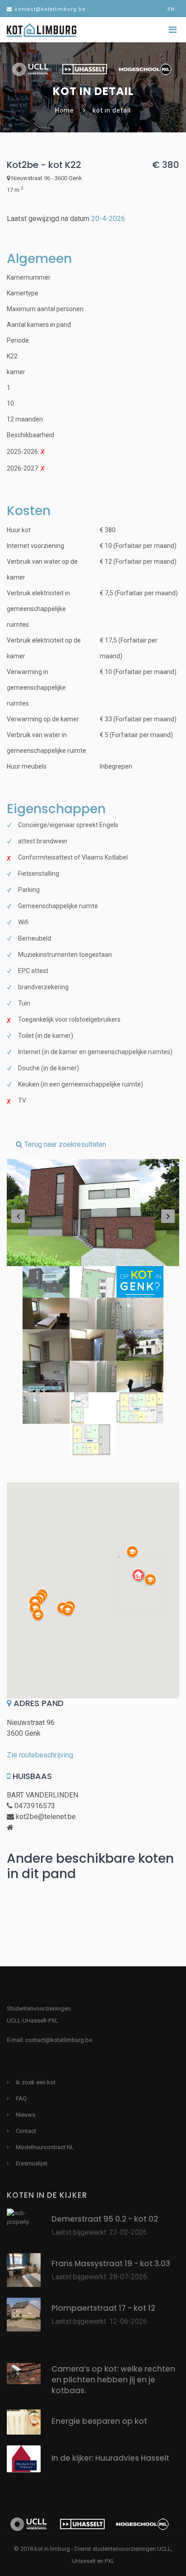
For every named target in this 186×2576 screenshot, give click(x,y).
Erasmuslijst (32, 2163)
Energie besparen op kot (99, 2421)
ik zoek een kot (36, 2082)
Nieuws (26, 2115)
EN (171, 9)
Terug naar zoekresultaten (64, 1144)
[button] (139, 1575)
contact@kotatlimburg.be (50, 9)
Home (65, 110)
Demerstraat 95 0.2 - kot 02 (105, 2219)
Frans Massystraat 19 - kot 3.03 (111, 2264)
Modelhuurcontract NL (45, 2147)
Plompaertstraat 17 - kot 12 (103, 2308)
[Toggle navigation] (172, 30)
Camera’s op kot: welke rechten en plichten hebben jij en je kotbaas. (113, 2380)
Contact (26, 2131)
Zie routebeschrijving (40, 1755)
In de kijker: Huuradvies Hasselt (110, 2458)
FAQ (21, 2098)
